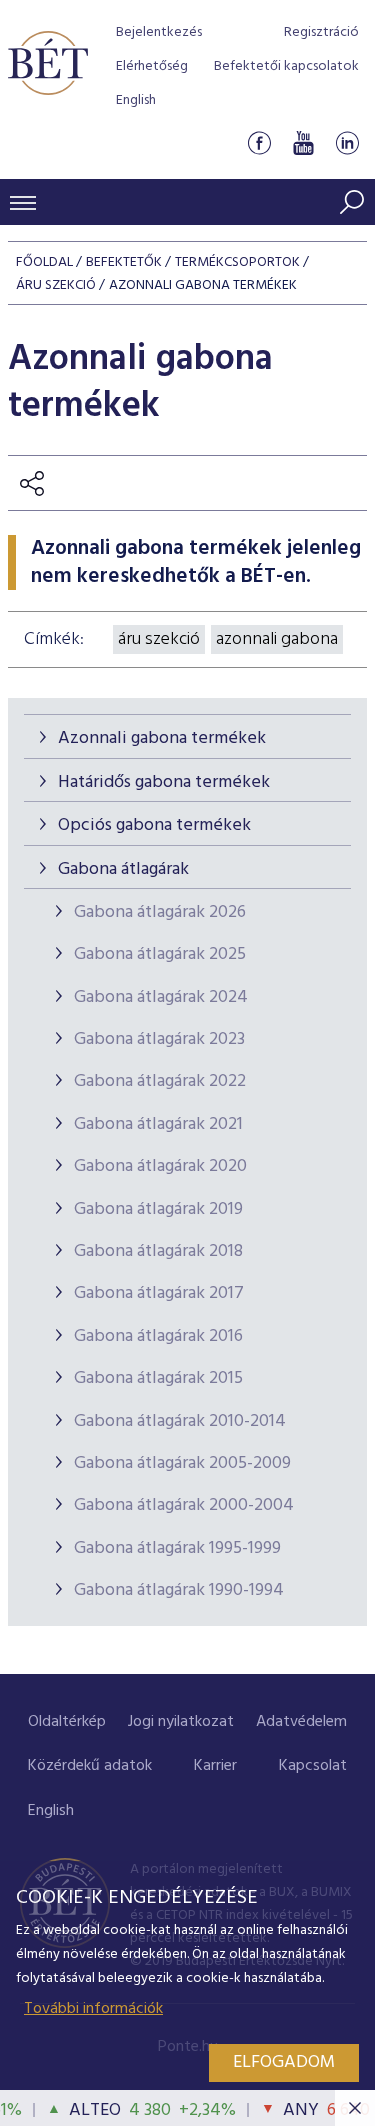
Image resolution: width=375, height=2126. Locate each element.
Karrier (215, 1766)
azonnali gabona (277, 639)
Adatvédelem (301, 1722)
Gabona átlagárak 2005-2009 (182, 1463)
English (136, 100)
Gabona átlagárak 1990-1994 (179, 1590)
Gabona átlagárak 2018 (158, 1251)
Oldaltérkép (67, 1722)
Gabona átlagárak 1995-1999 (177, 1548)
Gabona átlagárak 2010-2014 (180, 1421)
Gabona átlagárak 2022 (160, 1081)
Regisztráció (321, 32)
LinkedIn (347, 143)
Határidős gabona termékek (164, 782)
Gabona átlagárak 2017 (159, 1293)
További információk (93, 2009)
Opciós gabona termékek (154, 825)
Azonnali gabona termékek (162, 738)
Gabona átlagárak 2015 (158, 1378)
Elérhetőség (152, 66)
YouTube (303, 143)
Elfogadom (284, 2062)
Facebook (259, 143)
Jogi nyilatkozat (181, 1722)
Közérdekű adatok (90, 1766)
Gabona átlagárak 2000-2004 (184, 1505)
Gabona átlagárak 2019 (158, 1209)
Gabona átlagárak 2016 (158, 1336)
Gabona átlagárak (123, 869)
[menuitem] (67, 1722)
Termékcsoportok (237, 262)
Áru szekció (56, 285)
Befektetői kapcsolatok (286, 66)
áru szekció (159, 639)
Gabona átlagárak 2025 (160, 954)
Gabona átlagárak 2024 (161, 997)
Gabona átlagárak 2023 (159, 1039)
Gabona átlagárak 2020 (160, 1166)
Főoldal (44, 262)
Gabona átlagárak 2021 (158, 1124)
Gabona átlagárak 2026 (160, 912)
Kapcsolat (313, 1766)
